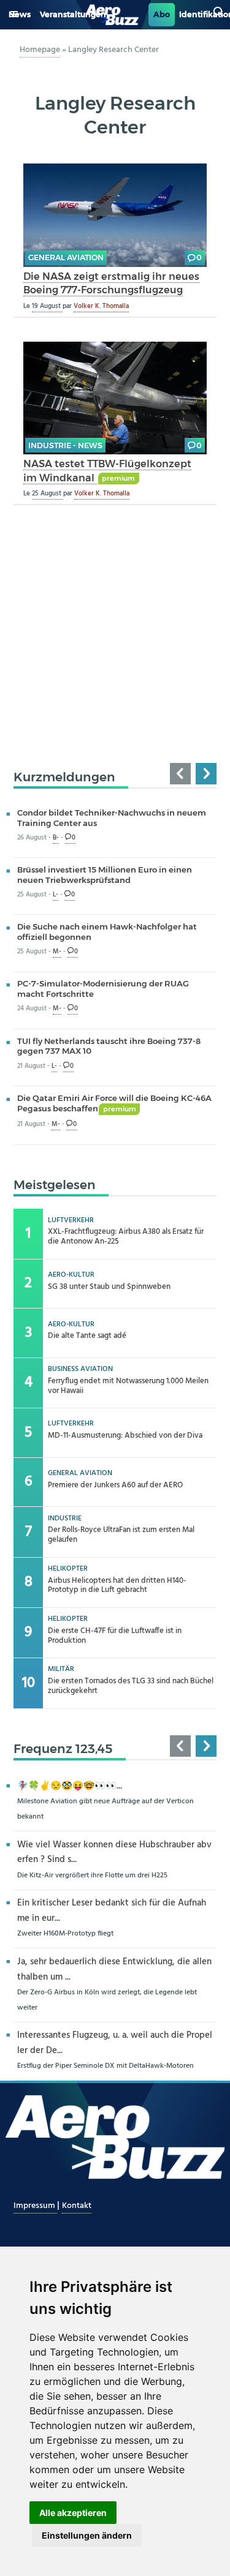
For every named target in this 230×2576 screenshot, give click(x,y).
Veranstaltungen (73, 14)
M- (57, 952)
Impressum (35, 2206)
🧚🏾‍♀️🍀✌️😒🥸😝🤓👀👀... (70, 1786)
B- (56, 838)
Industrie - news (65, 445)
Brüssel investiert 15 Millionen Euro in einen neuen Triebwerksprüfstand (105, 875)
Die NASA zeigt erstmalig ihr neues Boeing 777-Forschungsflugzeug (111, 283)
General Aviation (66, 257)
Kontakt (77, 2206)
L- (56, 895)
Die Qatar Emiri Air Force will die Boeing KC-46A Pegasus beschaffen (114, 1103)
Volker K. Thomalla (101, 306)
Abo (162, 14)
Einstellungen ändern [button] (87, 2535)
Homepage (40, 50)
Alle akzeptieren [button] (73, 2513)
